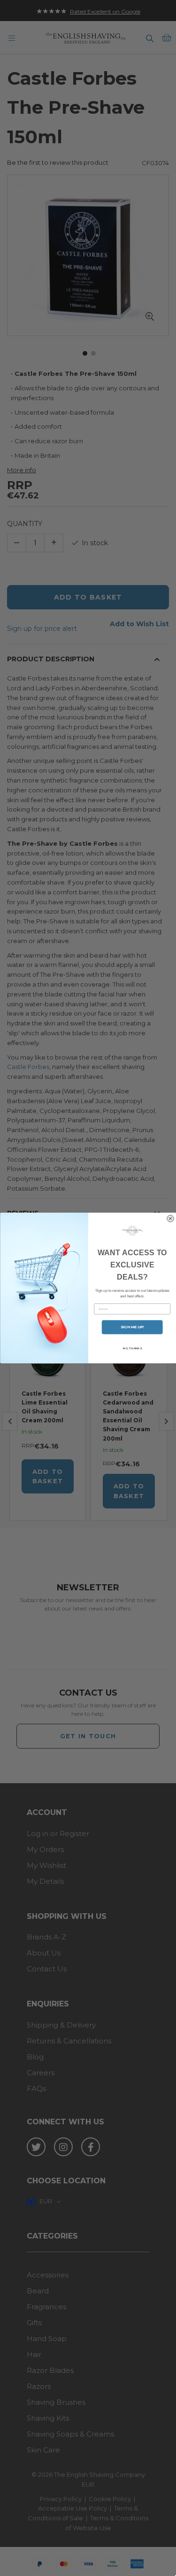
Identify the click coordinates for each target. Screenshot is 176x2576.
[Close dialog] (170, 1218)
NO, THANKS (132, 1348)
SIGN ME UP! (132, 1327)
